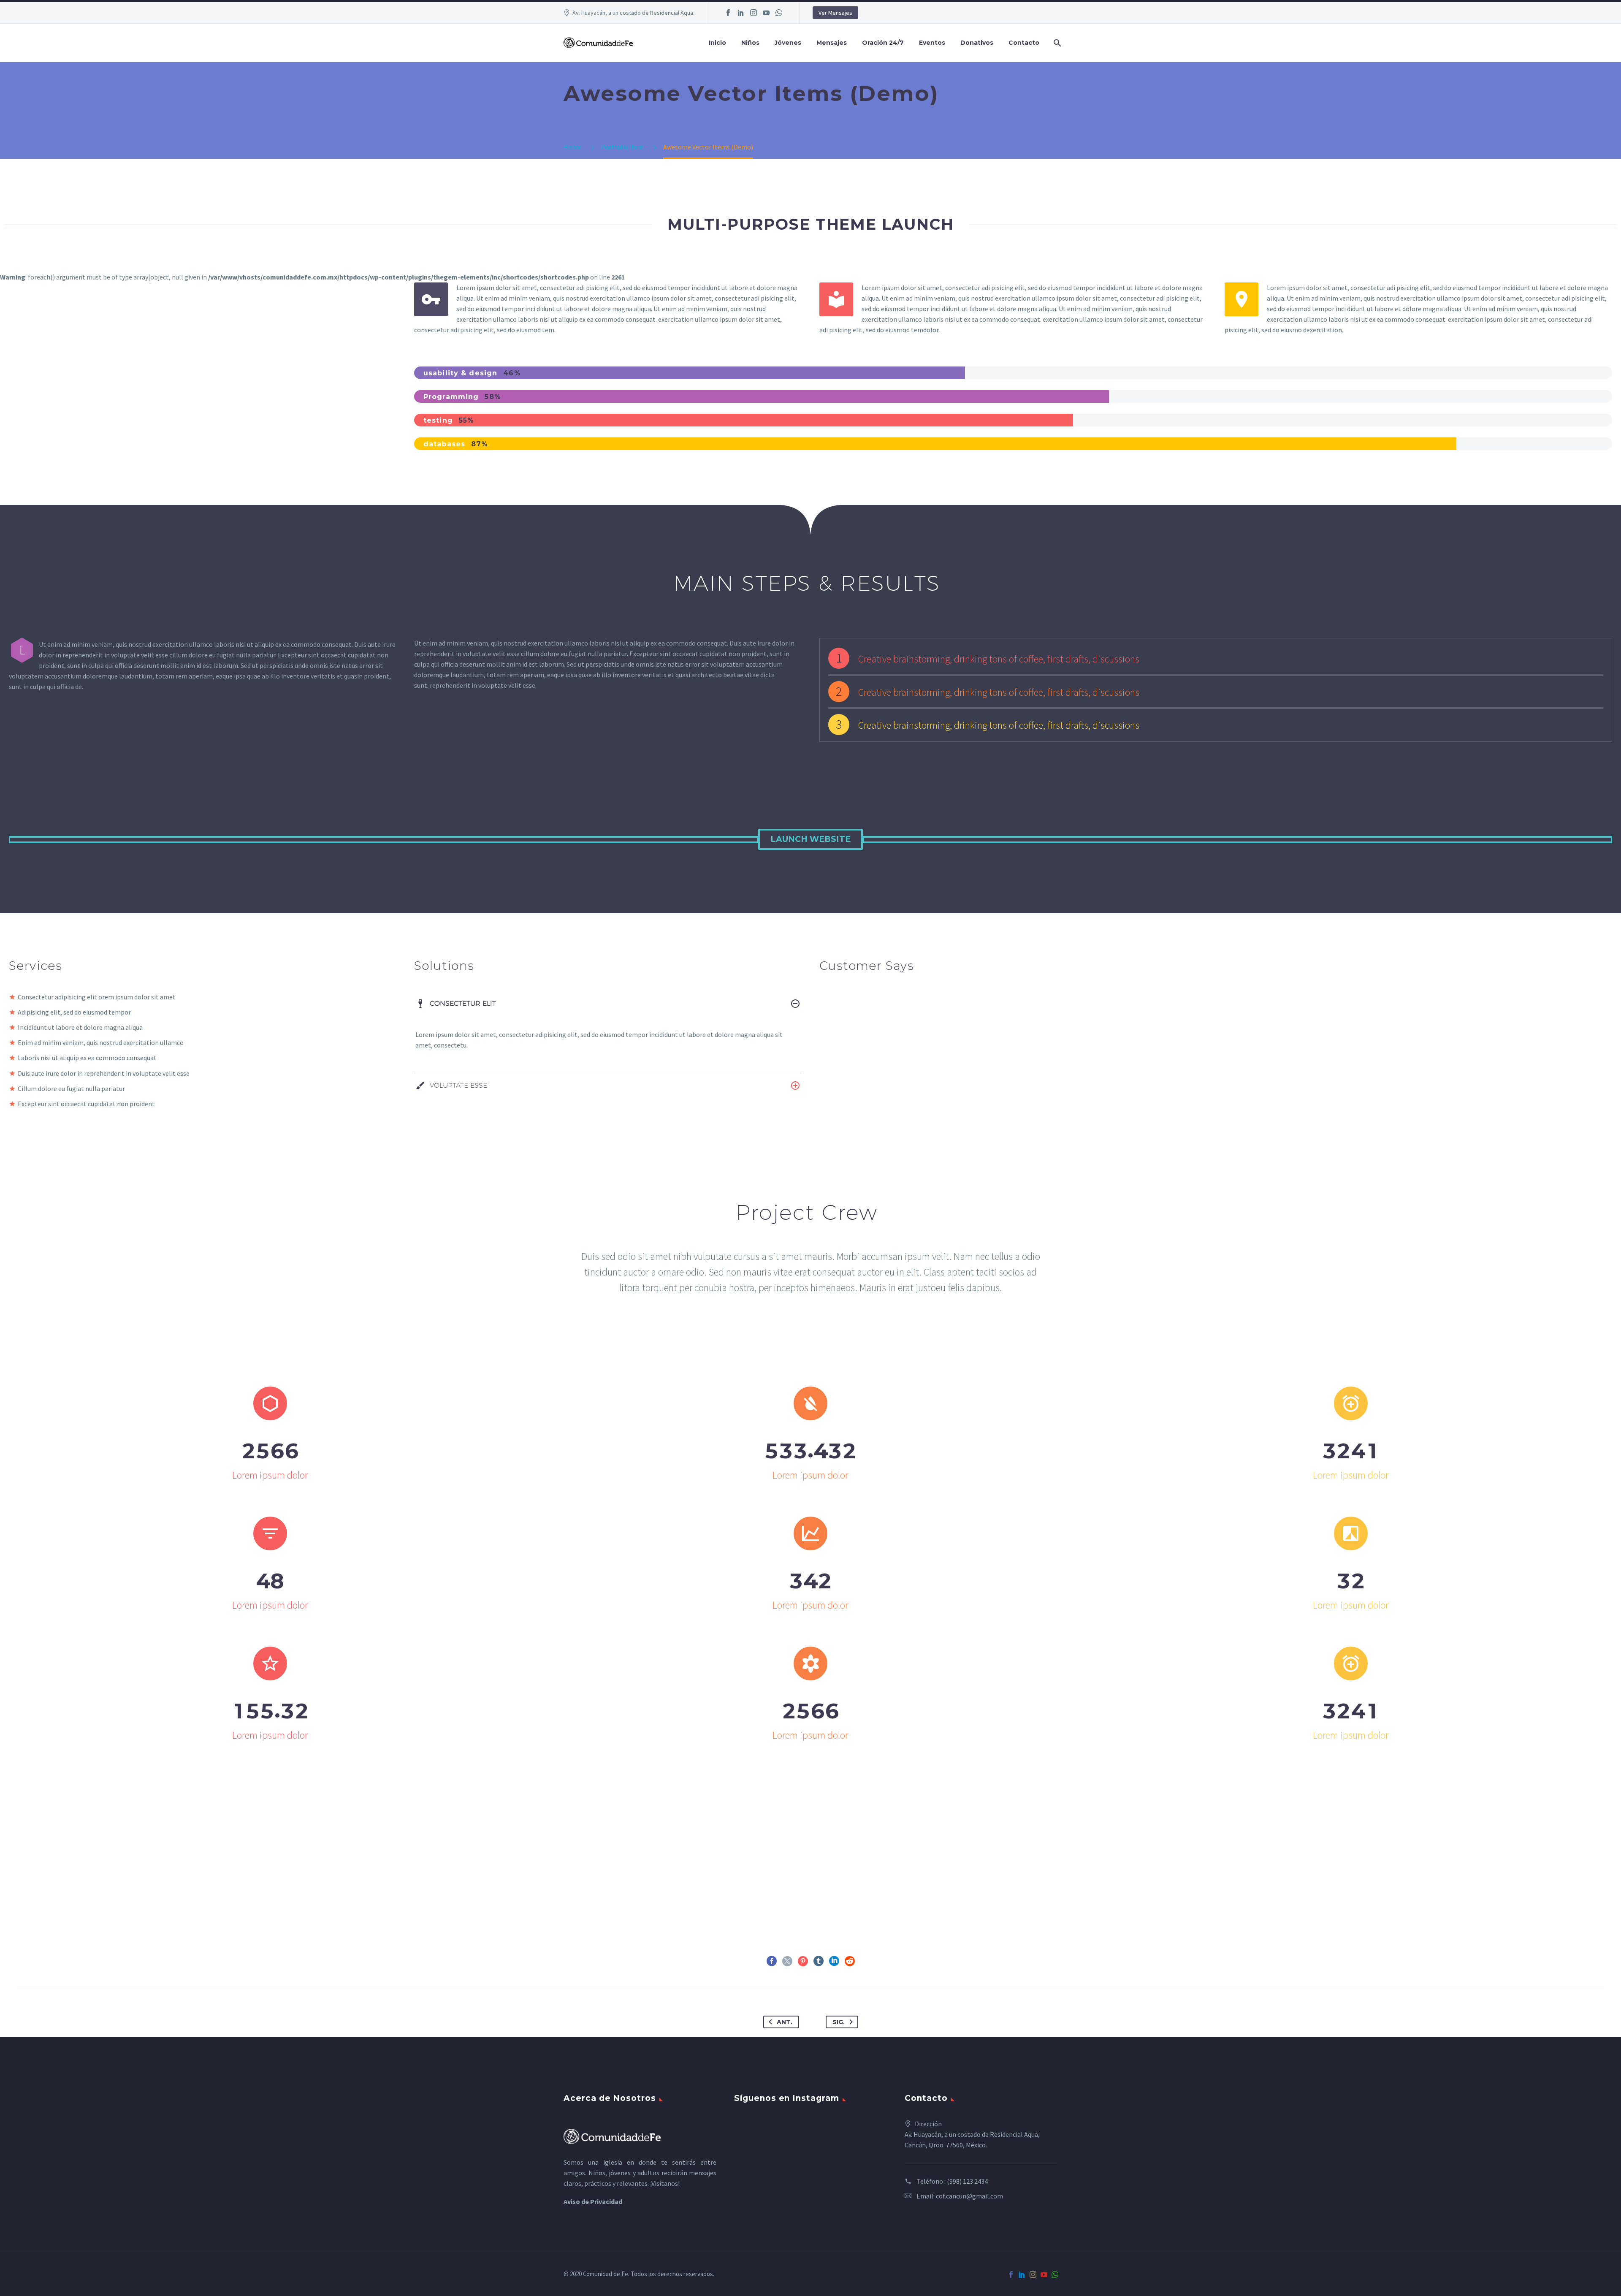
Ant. (785, 2022)
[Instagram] (754, 13)
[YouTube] (766, 13)
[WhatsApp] (779, 13)
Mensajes (832, 43)
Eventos (932, 43)
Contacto (1024, 43)
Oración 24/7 (883, 43)
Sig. (839, 2022)
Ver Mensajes (835, 13)
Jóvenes (788, 43)
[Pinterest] (803, 1961)
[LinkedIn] (741, 13)
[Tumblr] (819, 1961)
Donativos (977, 43)
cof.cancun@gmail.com (969, 2196)
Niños (750, 43)
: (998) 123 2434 (966, 2181)
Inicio (717, 43)
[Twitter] (787, 1961)
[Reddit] (850, 1961)
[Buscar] (1056, 43)
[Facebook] (728, 13)
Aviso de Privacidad (593, 2201)
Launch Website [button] (810, 839)
